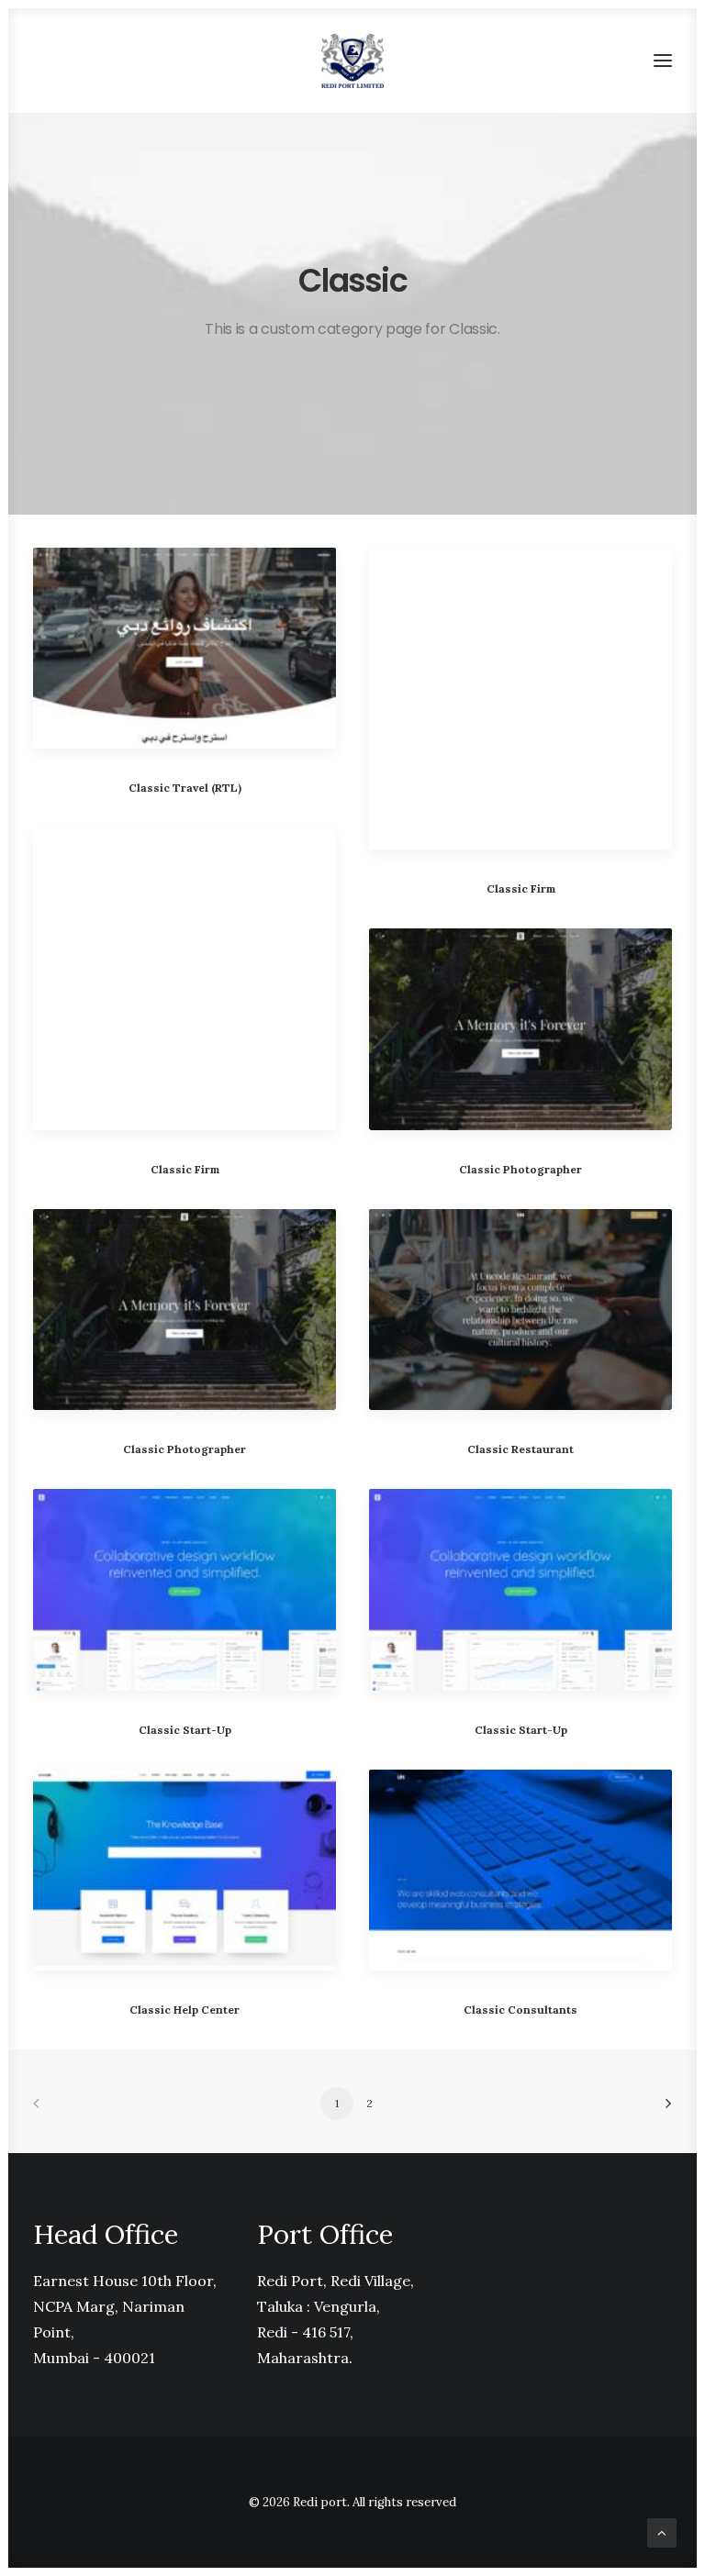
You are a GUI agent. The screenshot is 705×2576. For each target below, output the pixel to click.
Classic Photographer (520, 1169)
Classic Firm (521, 888)
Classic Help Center (185, 2010)
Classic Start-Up (185, 1730)
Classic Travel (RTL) (185, 788)
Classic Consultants (520, 2010)
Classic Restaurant (520, 1449)
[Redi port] (352, 61)
